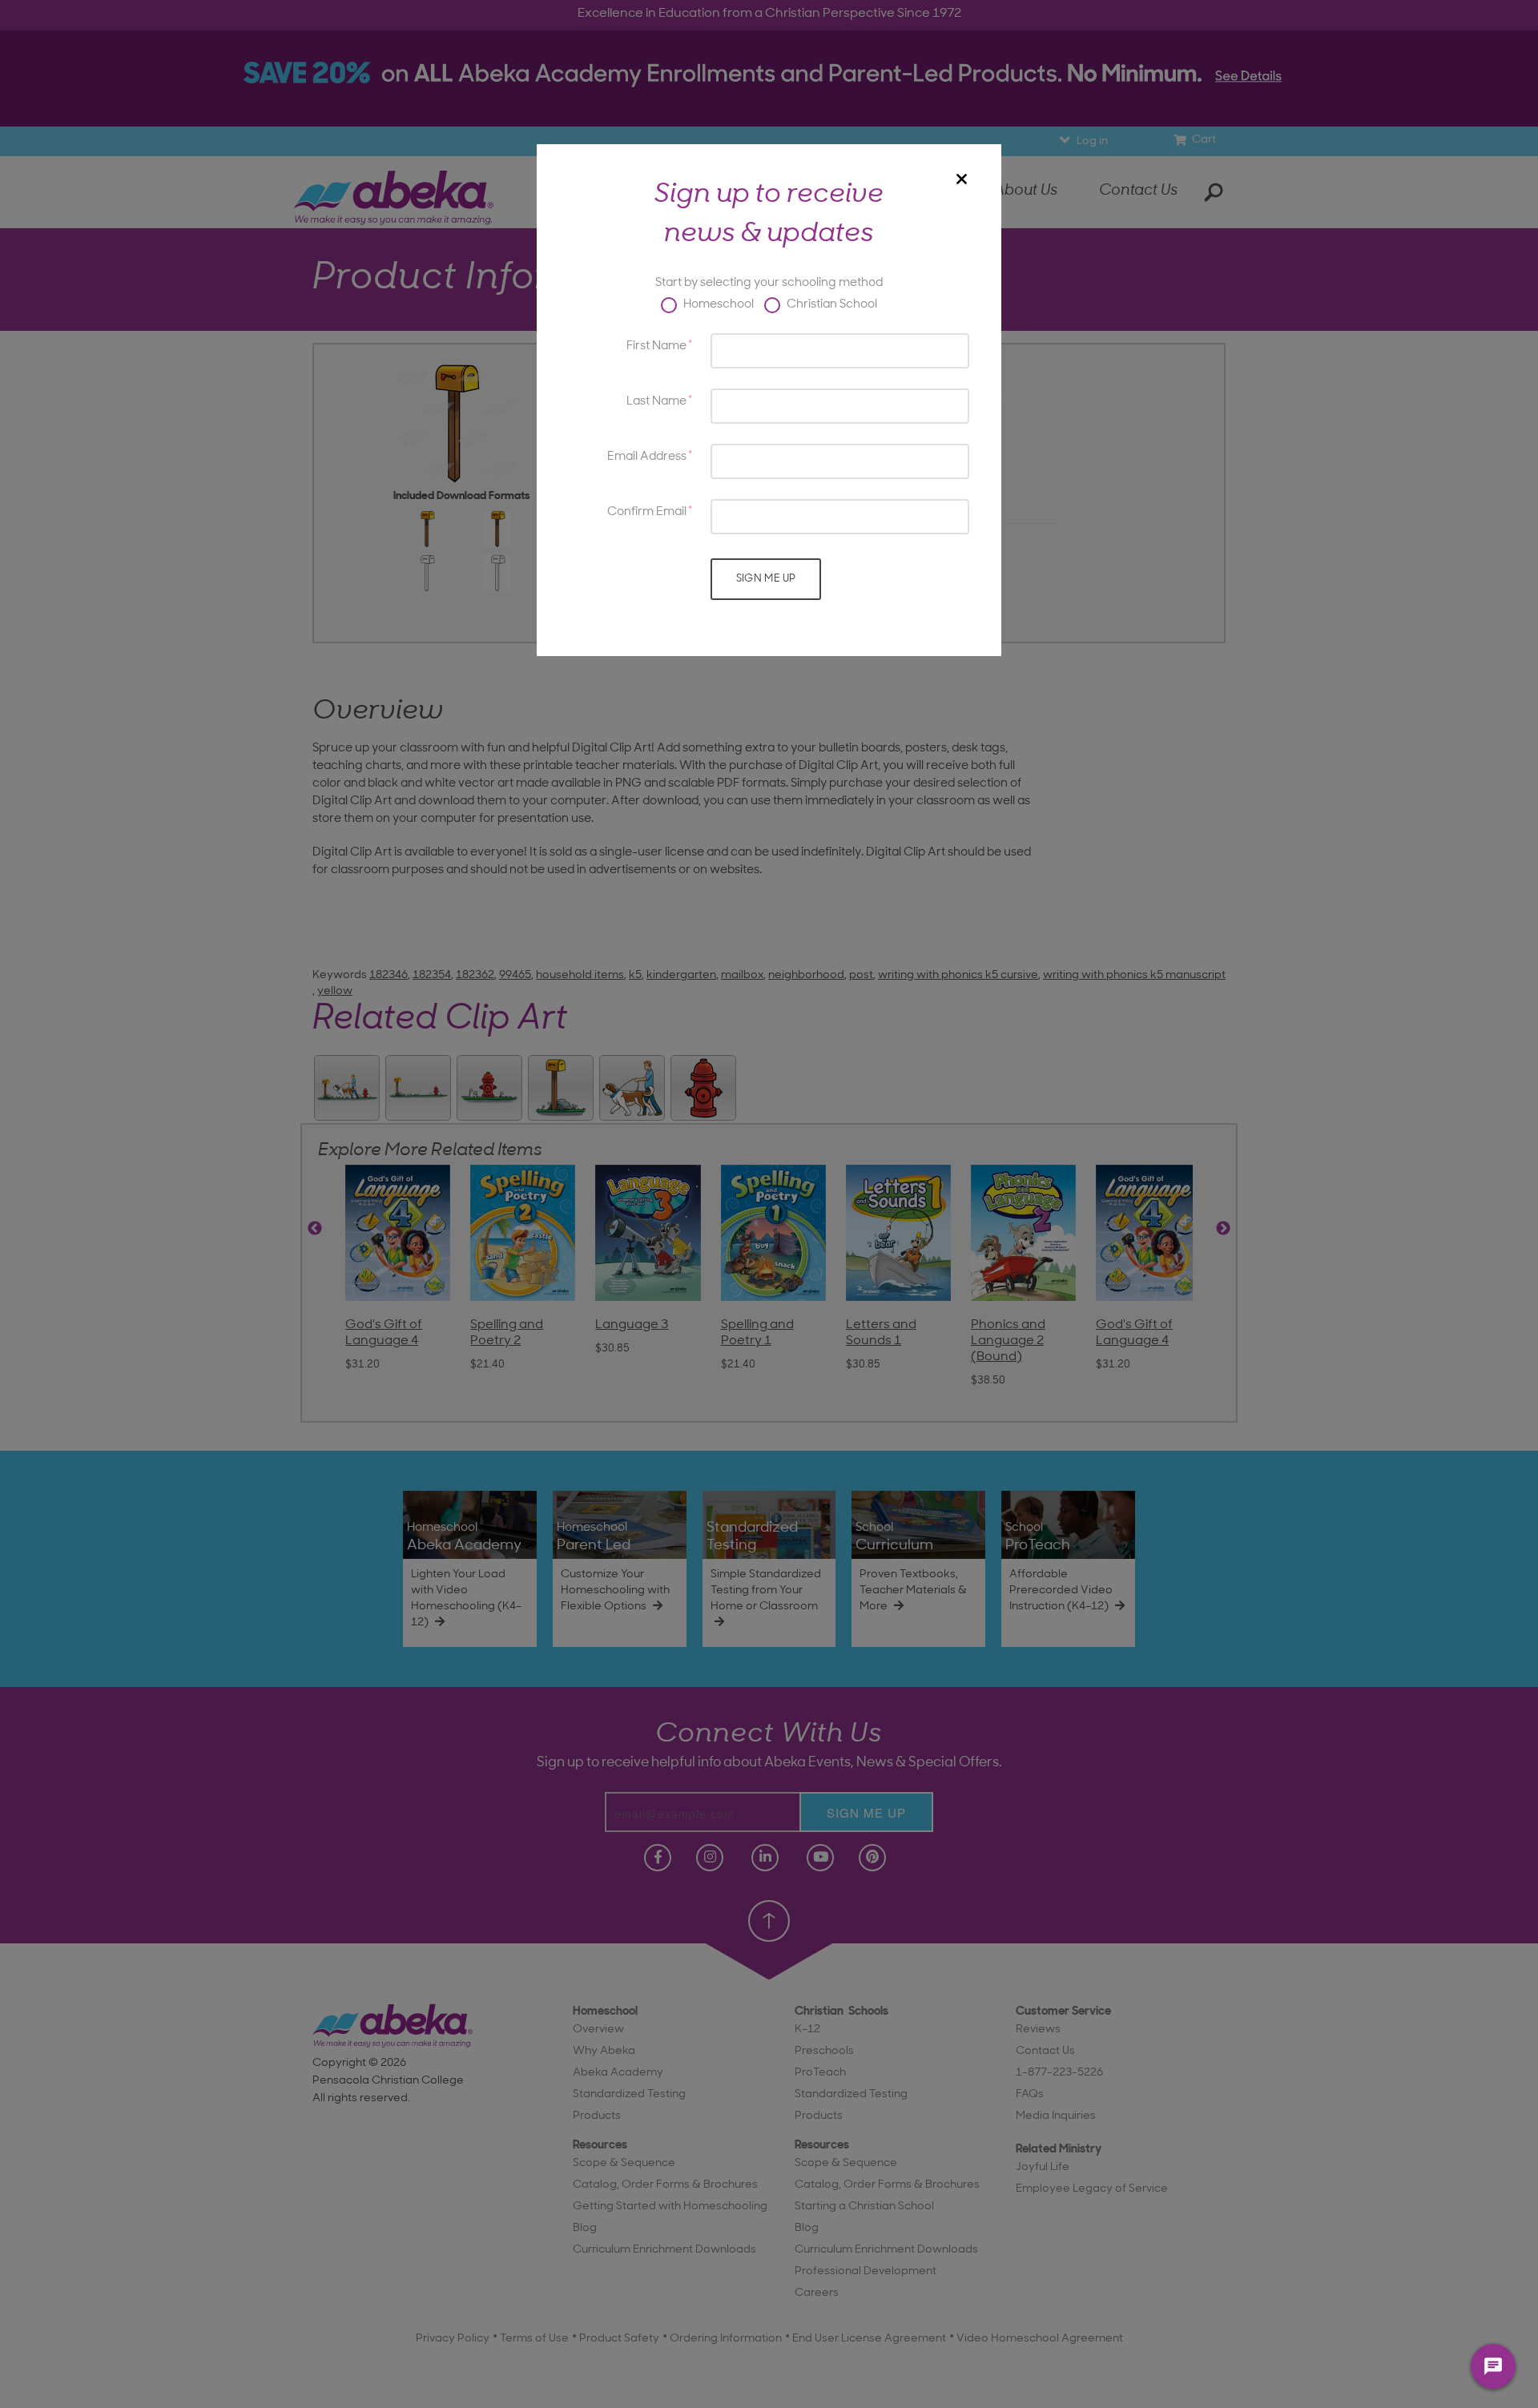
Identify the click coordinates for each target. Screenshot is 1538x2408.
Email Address (647, 457)
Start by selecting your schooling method (769, 283)
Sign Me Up (766, 579)
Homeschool (717, 305)
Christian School (831, 305)
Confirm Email (647, 512)
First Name (656, 346)
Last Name (656, 402)
